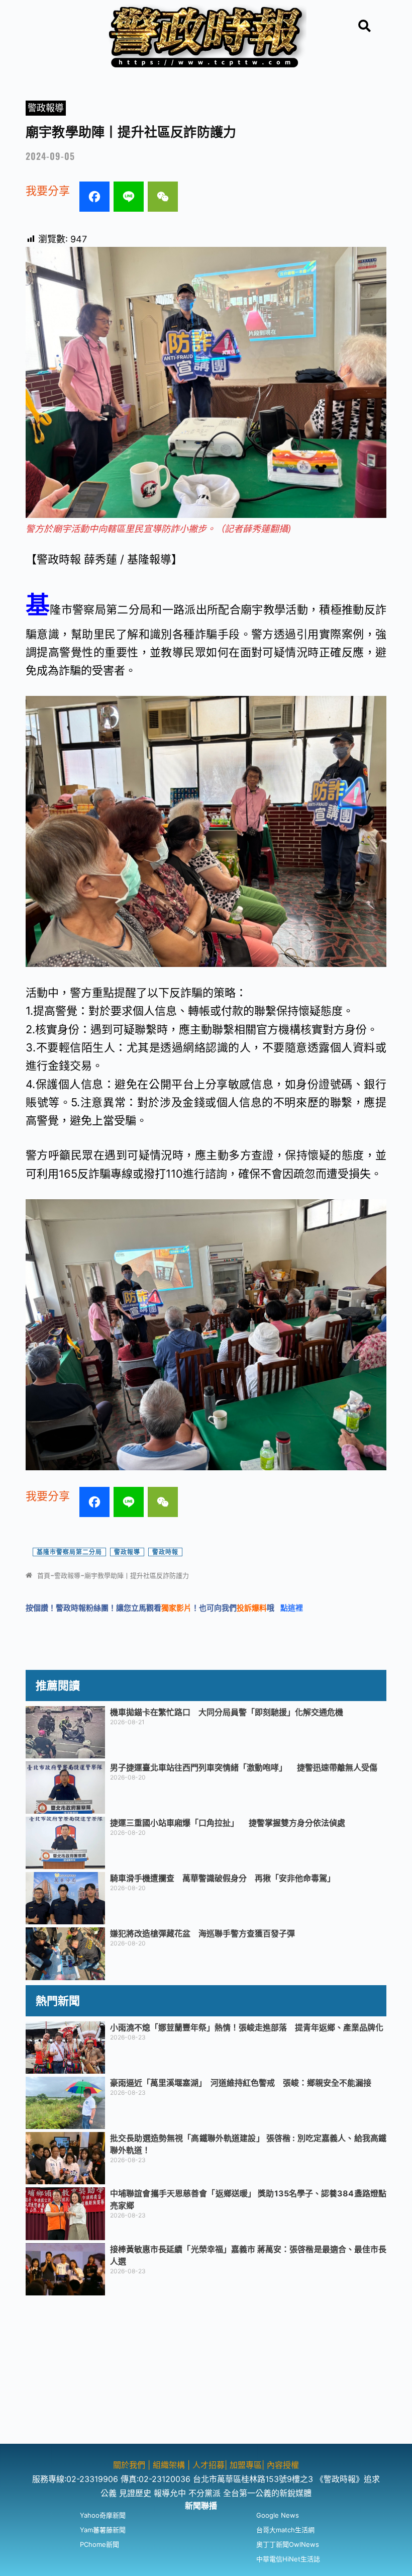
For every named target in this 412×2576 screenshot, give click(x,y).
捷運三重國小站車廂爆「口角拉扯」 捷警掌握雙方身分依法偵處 (228, 1823)
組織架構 (169, 2465)
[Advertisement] (206, 2373)
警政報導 (46, 108)
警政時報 (165, 1552)
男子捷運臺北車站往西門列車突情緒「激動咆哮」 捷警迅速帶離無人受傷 (244, 1767)
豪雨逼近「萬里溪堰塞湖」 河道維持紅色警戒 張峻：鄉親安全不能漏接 (241, 2083)
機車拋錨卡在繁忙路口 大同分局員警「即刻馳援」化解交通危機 (227, 1712)
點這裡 (292, 1608)
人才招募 (209, 2465)
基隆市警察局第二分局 (69, 1552)
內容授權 (283, 2465)
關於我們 (130, 2465)
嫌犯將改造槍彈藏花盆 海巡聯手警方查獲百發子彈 (202, 1933)
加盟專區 (246, 2465)
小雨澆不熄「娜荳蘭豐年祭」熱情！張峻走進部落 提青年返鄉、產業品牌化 (247, 2027)
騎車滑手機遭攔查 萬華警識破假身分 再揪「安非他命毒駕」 (223, 1878)
